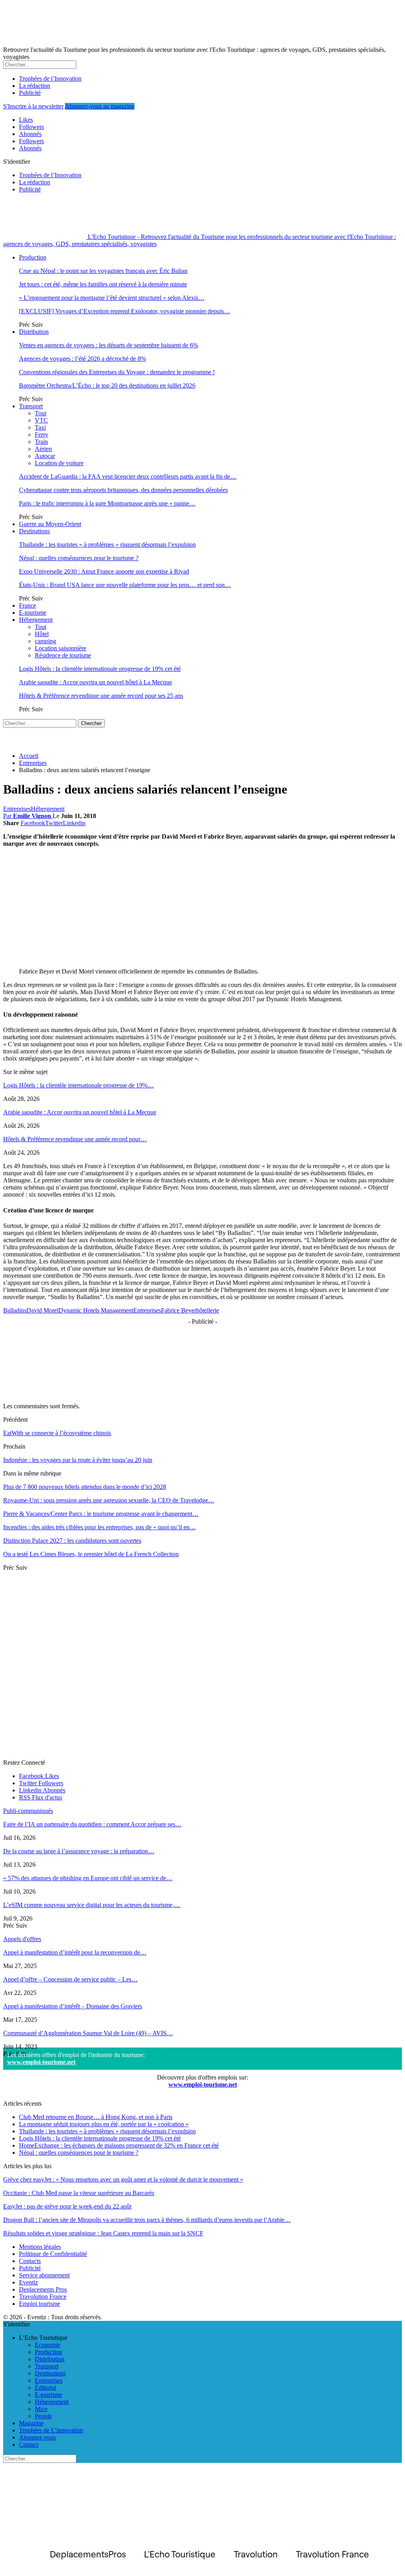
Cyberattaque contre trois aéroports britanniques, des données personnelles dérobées (123, 490)
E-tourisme (33, 613)
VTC (41, 420)
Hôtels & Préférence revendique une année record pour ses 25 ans (101, 696)
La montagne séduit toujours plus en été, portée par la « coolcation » (104, 2124)
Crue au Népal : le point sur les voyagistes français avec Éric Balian (103, 271)
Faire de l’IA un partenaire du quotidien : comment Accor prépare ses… (92, 1824)
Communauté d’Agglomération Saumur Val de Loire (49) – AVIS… (88, 2033)
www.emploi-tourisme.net (41, 2062)
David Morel (43, 1310)
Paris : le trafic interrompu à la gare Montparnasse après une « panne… (107, 503)
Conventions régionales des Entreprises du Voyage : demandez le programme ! (117, 372)
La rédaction (35, 86)
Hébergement (36, 620)
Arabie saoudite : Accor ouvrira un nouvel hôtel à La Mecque (96, 682)
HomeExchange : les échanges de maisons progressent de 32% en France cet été (119, 2145)
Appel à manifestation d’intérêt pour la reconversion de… (75, 1952)
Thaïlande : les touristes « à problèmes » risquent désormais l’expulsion (107, 545)
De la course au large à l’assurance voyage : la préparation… (79, 1851)
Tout (41, 413)
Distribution (34, 332)
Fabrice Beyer (179, 1310)
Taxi (40, 427)
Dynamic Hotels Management (96, 1310)
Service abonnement (44, 2275)
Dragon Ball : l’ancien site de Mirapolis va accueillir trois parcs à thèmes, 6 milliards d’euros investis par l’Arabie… (147, 2220)
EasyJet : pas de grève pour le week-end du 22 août (67, 2206)
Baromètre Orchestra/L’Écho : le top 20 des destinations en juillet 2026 (107, 385)
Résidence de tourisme (63, 655)
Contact (29, 2444)
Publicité (30, 93)
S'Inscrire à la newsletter (33, 106)
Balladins (15, 1310)
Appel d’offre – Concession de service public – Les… (70, 1979)
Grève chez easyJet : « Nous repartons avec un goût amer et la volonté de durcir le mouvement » (123, 2179)
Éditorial (45, 2388)
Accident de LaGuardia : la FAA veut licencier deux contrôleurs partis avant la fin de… (128, 476)
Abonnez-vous (37, 2437)
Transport (31, 406)
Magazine (31, 2423)
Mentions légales (40, 2247)
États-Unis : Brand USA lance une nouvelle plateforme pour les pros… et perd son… (125, 585)
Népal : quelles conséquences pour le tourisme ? (79, 558)
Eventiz (28, 2282)
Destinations (34, 531)
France (27, 605)
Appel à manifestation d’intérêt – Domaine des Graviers (73, 2006)
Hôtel (42, 634)
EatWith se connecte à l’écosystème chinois (57, 1433)
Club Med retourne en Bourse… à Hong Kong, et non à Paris (96, 2117)
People (43, 2416)
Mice (41, 2409)
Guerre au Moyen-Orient (50, 524)
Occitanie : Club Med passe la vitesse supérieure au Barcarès (79, 2193)
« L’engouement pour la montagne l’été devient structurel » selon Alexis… (112, 298)
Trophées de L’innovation (51, 2430)
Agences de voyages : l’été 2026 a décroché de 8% (82, 359)
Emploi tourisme (40, 2304)
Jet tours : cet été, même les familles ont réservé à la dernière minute (103, 284)
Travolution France (43, 2297)
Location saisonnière (61, 648)
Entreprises (17, 809)
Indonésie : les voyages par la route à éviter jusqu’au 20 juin (78, 1460)
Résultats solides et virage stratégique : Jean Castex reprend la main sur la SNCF (103, 2233)
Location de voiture (59, 463)
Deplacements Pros (43, 2289)
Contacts (30, 2261)
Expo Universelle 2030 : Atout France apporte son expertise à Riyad (104, 571)
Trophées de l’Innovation (50, 79)
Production (33, 257)
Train (41, 442)
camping (45, 641)
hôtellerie (208, 1310)
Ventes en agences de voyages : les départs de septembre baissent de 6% (109, 345)
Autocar (45, 456)
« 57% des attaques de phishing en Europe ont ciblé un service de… (88, 1878)
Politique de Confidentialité (53, 2254)
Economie (47, 2345)
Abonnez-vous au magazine (100, 106)
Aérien (43, 449)
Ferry (42, 435)
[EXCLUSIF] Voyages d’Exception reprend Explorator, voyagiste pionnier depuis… (125, 311)
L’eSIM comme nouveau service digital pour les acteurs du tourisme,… (92, 1905)
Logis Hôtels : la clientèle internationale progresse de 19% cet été (100, 669)
